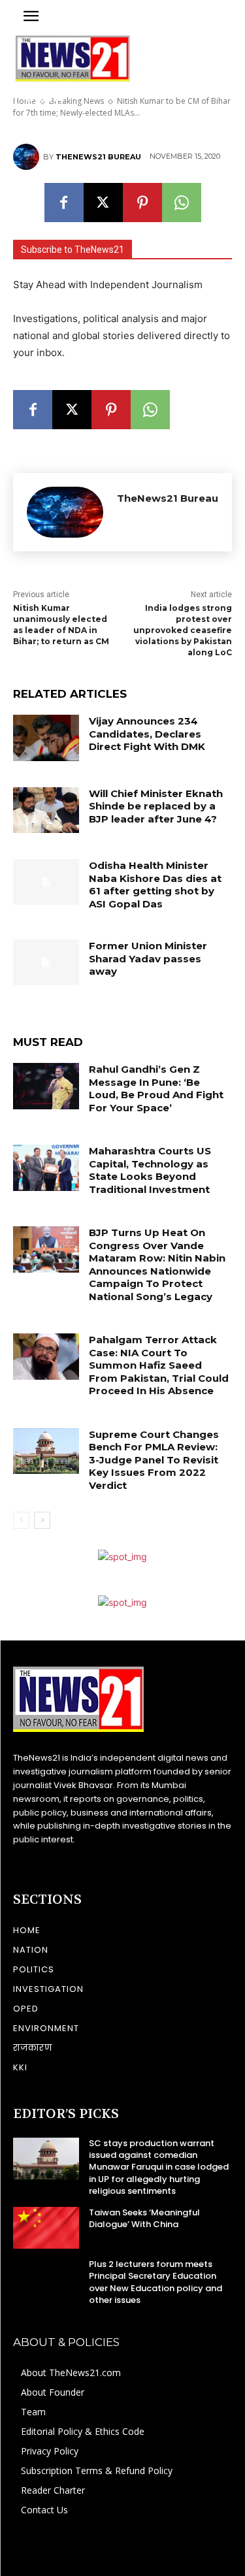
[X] (103, 203)
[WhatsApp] (182, 203)
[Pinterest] (142, 203)
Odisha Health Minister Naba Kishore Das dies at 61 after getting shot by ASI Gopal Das (155, 885)
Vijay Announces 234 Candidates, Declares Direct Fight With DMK (147, 734)
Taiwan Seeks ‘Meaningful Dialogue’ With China (144, 2218)
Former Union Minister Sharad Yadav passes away (148, 958)
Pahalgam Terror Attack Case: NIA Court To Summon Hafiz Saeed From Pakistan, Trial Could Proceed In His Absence (159, 1365)
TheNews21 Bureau (98, 157)
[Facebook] (64, 203)
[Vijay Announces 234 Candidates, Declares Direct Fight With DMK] (46, 738)
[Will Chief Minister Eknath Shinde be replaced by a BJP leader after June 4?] (46, 810)
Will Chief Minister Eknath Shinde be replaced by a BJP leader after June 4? (156, 806)
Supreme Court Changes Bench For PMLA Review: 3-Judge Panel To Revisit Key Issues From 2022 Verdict (154, 1460)
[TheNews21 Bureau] (28, 157)
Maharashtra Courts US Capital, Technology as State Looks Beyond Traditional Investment (150, 1170)
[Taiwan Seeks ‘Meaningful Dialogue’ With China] (46, 2228)
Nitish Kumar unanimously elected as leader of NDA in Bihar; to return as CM (61, 624)
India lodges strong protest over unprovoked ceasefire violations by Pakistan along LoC (183, 630)
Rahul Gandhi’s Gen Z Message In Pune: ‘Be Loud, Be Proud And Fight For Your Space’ (156, 1088)
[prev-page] (21, 1520)
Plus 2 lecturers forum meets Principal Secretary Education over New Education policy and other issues (155, 2282)
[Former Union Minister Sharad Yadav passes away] (46, 962)
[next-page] (42, 1520)
